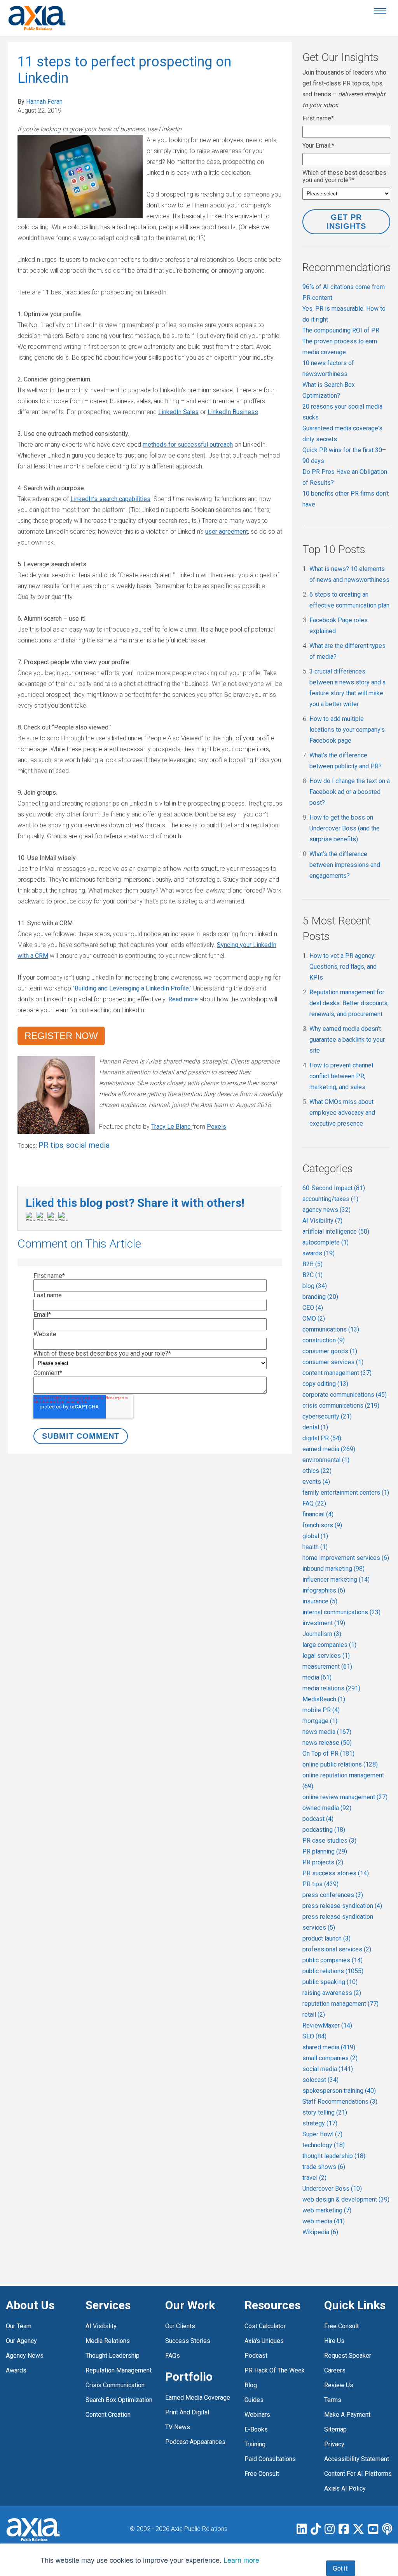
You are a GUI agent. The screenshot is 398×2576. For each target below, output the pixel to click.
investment (324, 1623)
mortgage (320, 1721)
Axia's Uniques (264, 2341)
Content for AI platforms (358, 2474)
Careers (335, 2370)
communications (331, 1329)
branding (320, 1297)
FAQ (314, 1503)
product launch (326, 1938)
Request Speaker (348, 2356)
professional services (337, 1949)
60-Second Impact (334, 1188)
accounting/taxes (330, 1199)
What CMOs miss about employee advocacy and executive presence (342, 1113)
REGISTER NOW (61, 1036)
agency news (326, 1210)
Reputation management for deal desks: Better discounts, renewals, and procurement (349, 1003)
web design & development (346, 2199)
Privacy (334, 2444)
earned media (329, 1449)
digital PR (322, 1438)
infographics (324, 1590)
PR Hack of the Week (275, 2370)
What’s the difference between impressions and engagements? (345, 865)
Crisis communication (115, 2385)
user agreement (227, 532)
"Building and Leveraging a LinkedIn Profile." (132, 988)
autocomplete (326, 1242)
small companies (330, 2058)
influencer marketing (336, 1580)
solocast (320, 2080)
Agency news (25, 2356)
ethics (317, 1471)
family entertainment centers (346, 1493)
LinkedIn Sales (178, 412)
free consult (262, 2474)
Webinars (257, 2415)
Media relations (108, 2341)
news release (327, 1743)
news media (327, 1732)
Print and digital (187, 2412)
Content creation (108, 2415)
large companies (329, 1645)
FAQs (173, 2356)
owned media (327, 1808)
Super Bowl (322, 2134)
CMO (314, 1318)
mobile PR (321, 1710)
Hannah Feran (44, 102)
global (315, 1536)
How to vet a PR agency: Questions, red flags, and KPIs (343, 967)
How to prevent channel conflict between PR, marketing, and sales (341, 1076)
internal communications (341, 1612)
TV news (178, 2427)
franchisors (322, 1525)
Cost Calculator (265, 2326)
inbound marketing (333, 1569)
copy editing (325, 1384)
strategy (320, 2123)
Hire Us (334, 2341)
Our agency (21, 2341)
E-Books (256, 2429)
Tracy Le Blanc (171, 1127)
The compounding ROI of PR (341, 330)
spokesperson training (339, 2091)
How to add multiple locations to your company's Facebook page (347, 730)
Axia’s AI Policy (345, 2488)
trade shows (324, 2167)
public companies (333, 1960)
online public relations (340, 1764)
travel (314, 2178)
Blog (251, 2385)
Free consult (341, 2326)
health (315, 1547)
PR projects (323, 1862)
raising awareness (332, 1993)
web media (324, 2221)
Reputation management (119, 2370)
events (316, 1482)
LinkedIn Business (233, 412)
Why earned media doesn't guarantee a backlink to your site (347, 1040)
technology (324, 2145)
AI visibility (101, 2326)
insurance (320, 1601)
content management (337, 1373)
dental (315, 1427)
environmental (326, 1460)
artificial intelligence (336, 1231)
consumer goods (330, 1351)
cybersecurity (327, 1416)
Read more (183, 999)
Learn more (241, 2560)
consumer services (333, 1362)
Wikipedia (320, 2232)
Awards (16, 2370)
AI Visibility (322, 1221)
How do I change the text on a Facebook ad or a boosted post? (350, 792)
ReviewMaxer (327, 2025)
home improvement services (346, 1558)
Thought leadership (113, 2356)
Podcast (256, 2356)
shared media (329, 2047)
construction (324, 1340)
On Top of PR (328, 1754)
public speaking (330, 1982)
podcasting (324, 1830)
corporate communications (345, 1395)
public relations (333, 1971)
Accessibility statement (357, 2459)
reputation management (340, 2004)
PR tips (51, 1145)
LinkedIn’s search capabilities (110, 499)
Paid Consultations (270, 2459)
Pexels (216, 1127)
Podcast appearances (195, 2442)
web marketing (327, 2210)
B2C (312, 1275)
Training (255, 2444)
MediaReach (324, 1699)
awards (319, 1253)
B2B (312, 1264)
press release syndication (342, 1906)
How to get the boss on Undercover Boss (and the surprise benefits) (345, 828)
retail (314, 2015)
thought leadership (334, 2156)
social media (88, 1145)
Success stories (188, 2341)
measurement (327, 1667)
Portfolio (189, 2377)
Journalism (322, 1634)
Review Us (339, 2385)
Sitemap (335, 2429)
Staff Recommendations (340, 2102)
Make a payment (347, 2415)
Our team (19, 2326)
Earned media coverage (198, 2398)
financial (318, 1514)
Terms (333, 2400)
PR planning (325, 1851)
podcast (318, 1819)
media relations (331, 1688)
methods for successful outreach (188, 445)
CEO (313, 1308)
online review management (345, 1797)
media (317, 1677)
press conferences (333, 1895)
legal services (326, 1656)
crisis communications (341, 1405)
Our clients (180, 2326)
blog (315, 1286)
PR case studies (329, 1841)
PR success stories (336, 1873)
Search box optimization (119, 2400)
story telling (325, 2112)
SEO (314, 2036)
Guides (254, 2400)
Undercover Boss (332, 2189)
